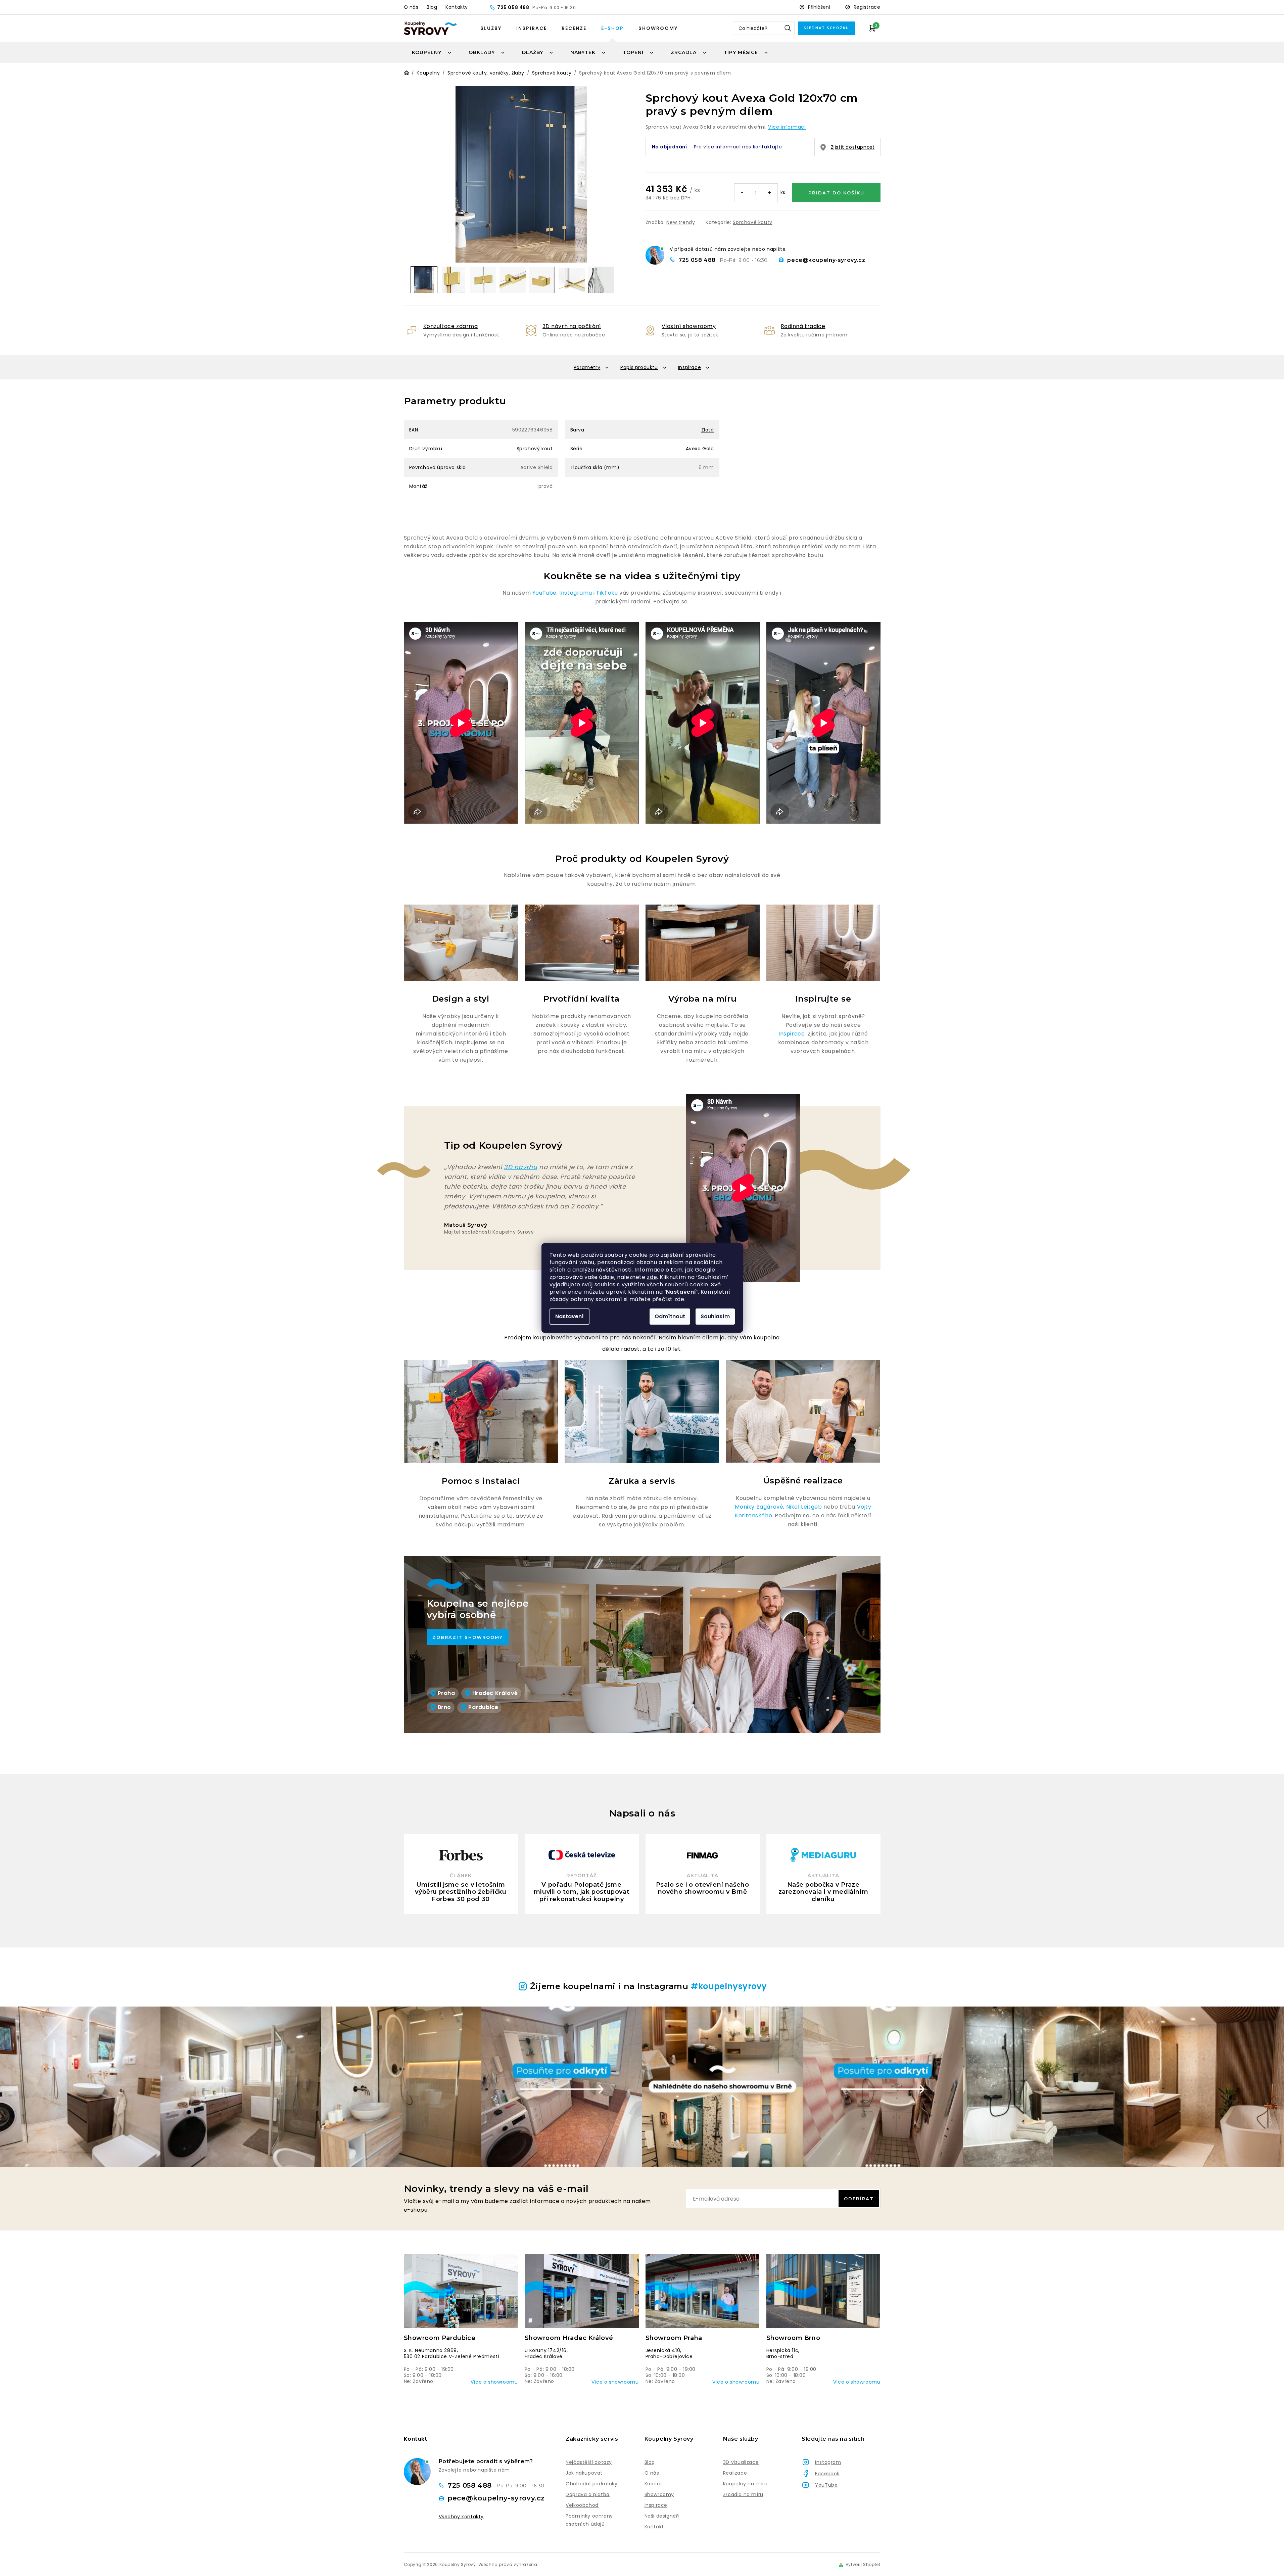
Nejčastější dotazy (589, 2462)
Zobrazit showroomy (468, 1637)
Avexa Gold (700, 449)
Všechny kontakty (461, 2517)
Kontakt (654, 2527)
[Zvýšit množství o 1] (769, 193)
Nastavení (569, 1316)
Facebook (827, 2474)
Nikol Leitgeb (804, 1507)
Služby (491, 28)
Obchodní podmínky (591, 2484)
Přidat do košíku (836, 193)
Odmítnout (670, 1316)
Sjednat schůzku (826, 28)
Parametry (587, 367)
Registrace (867, 7)
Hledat (788, 28)
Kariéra (653, 2484)
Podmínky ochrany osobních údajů (589, 2520)
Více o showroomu (494, 2382)
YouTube (544, 593)
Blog (432, 7)
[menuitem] (432, 52)
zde (652, 1277)
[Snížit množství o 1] (743, 193)
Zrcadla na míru (743, 2494)
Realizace (735, 2473)
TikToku (607, 593)
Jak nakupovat (584, 2473)
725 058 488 (514, 7)
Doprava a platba (588, 2494)
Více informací (787, 127)
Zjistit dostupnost (853, 147)
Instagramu (576, 593)
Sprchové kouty (752, 222)
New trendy (681, 222)
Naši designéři (662, 2516)
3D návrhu (520, 1167)
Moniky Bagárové (759, 1507)
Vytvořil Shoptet (863, 2565)
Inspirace (532, 28)
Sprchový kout (535, 449)
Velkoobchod (582, 2505)
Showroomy (658, 28)
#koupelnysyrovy (729, 1986)
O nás (411, 7)
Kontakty (457, 7)
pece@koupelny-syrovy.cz (826, 260)
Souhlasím (715, 1316)
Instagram (828, 2462)
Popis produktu (639, 367)
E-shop (612, 28)
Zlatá (708, 430)
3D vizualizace (741, 2462)
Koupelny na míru (745, 2484)
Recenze (574, 28)
